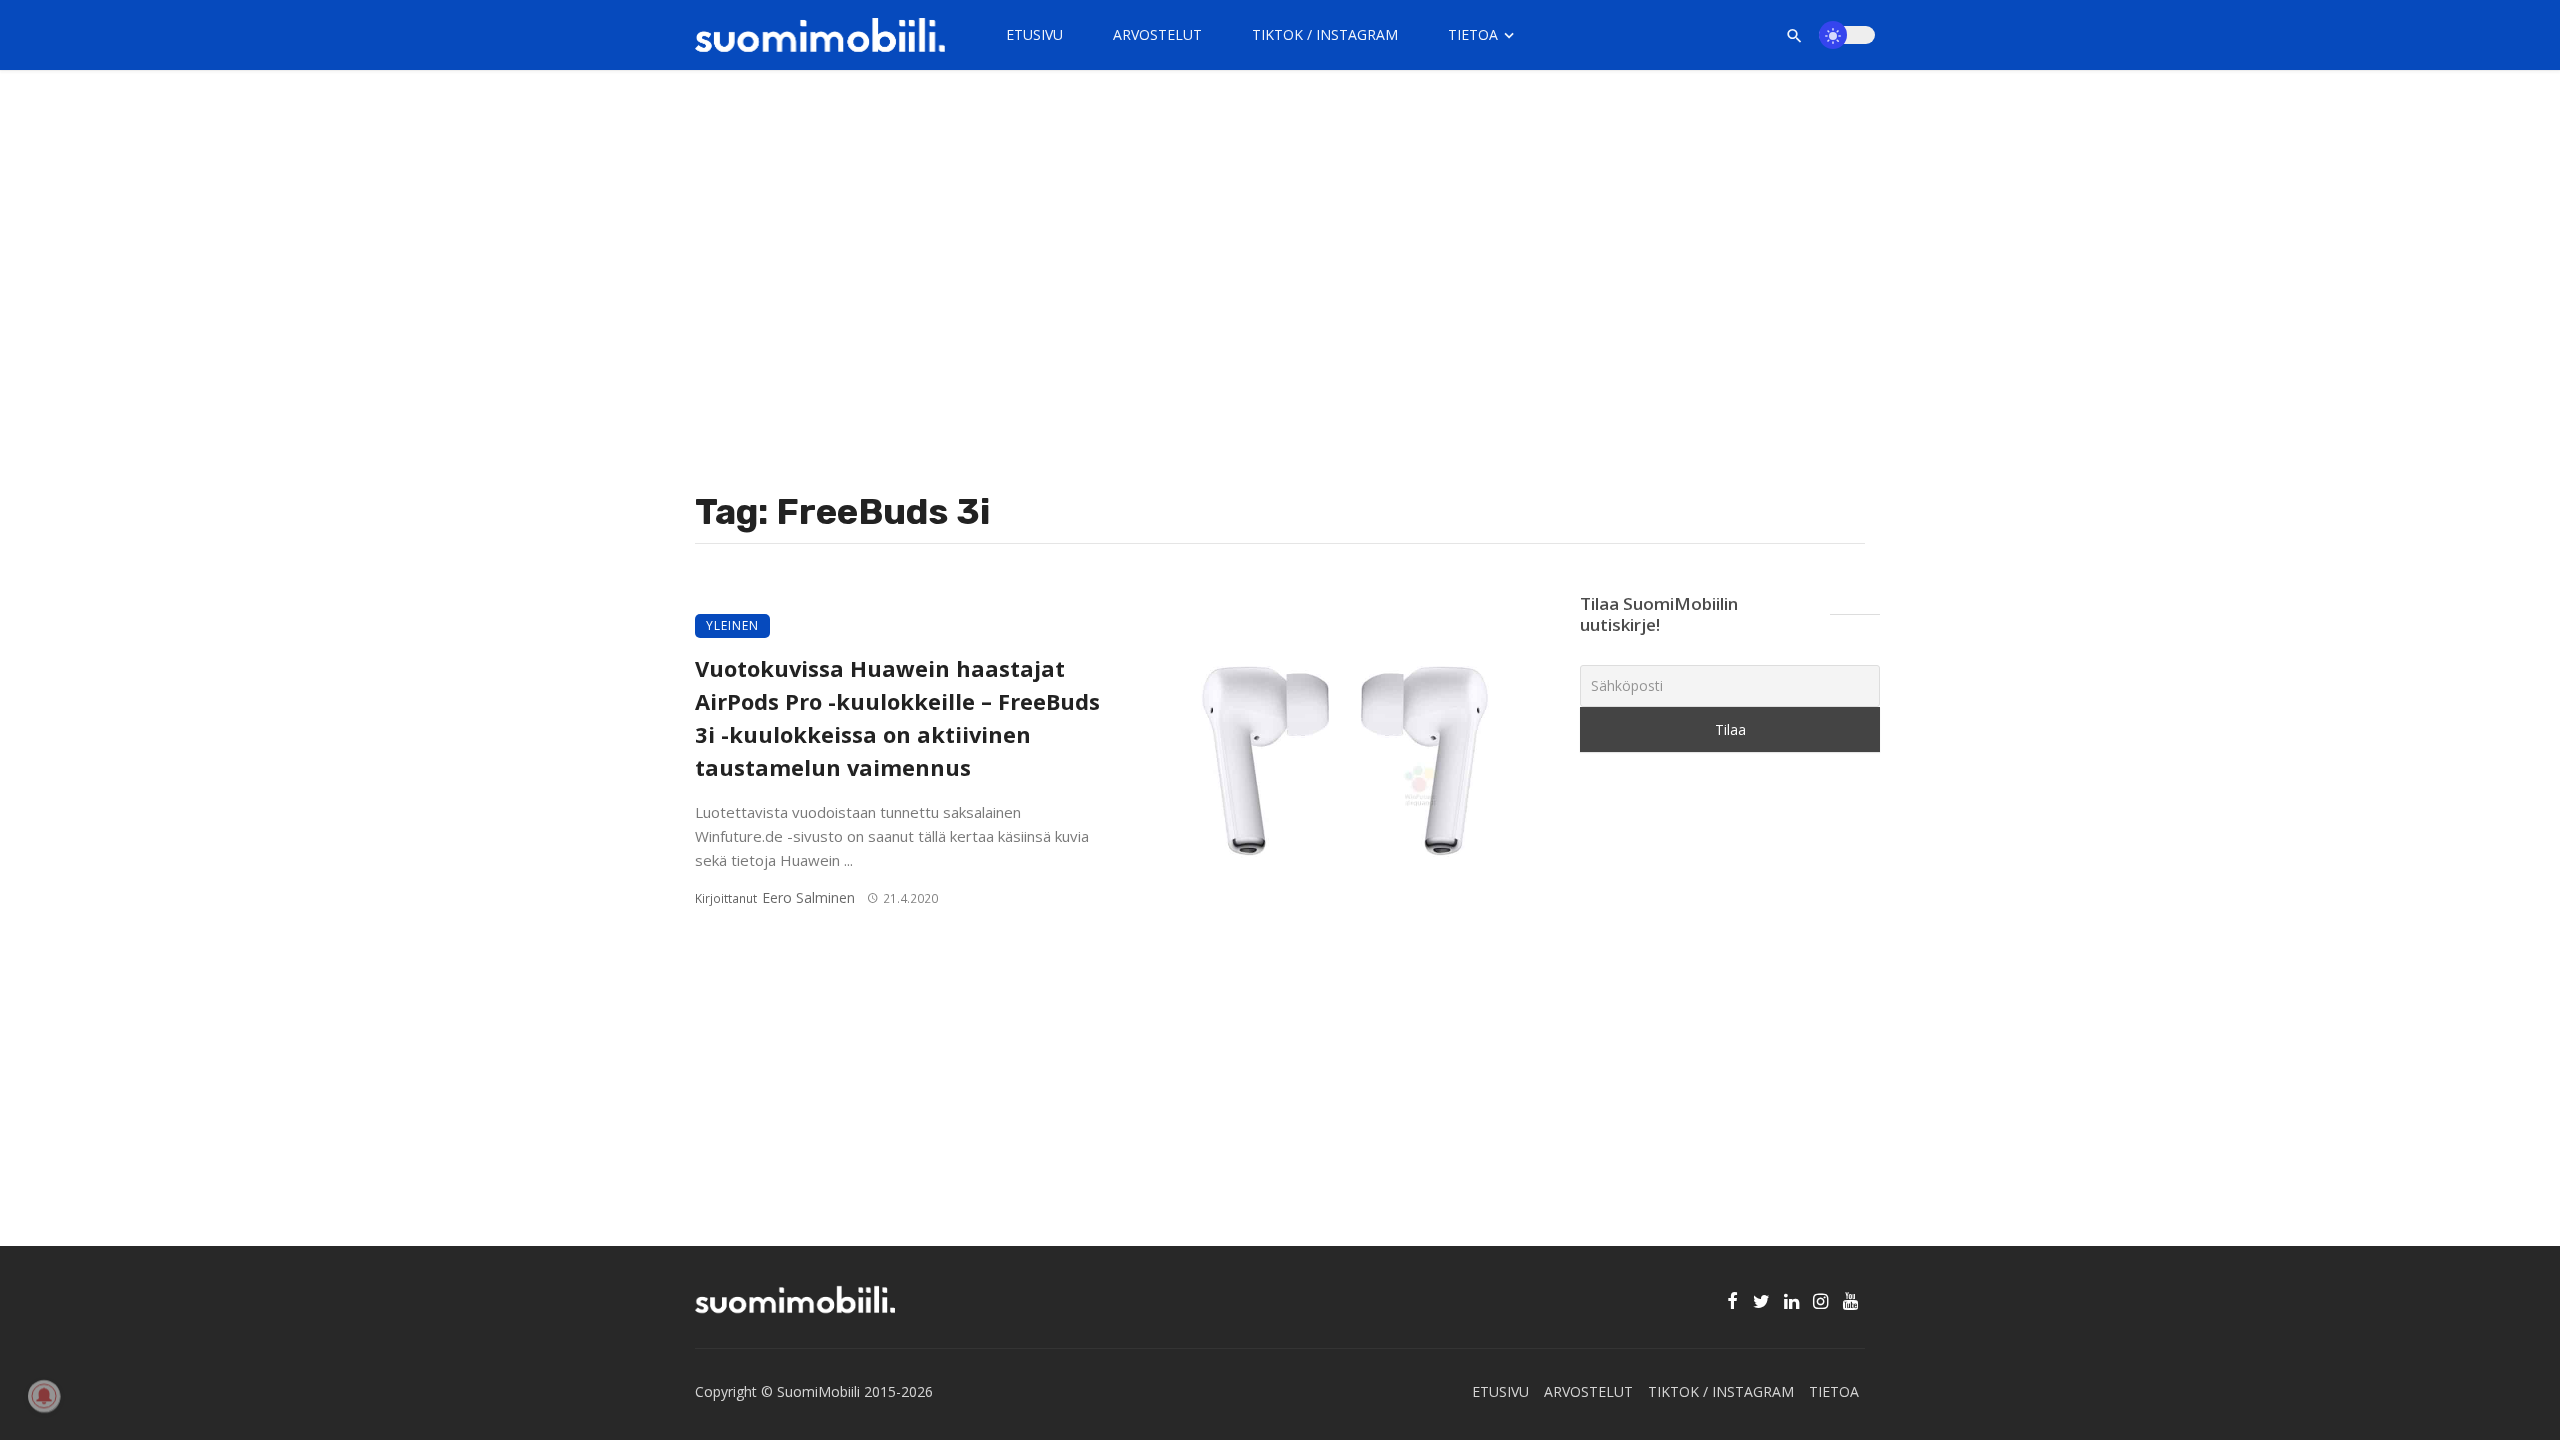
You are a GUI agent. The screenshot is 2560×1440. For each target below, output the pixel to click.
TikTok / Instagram (1325, 34)
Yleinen (732, 625)
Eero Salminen (808, 897)
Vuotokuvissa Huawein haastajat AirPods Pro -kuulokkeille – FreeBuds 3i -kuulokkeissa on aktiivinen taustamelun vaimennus (897, 717)
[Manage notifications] (44, 1396)
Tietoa (1473, 34)
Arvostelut (1157, 34)
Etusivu (1034, 34)
